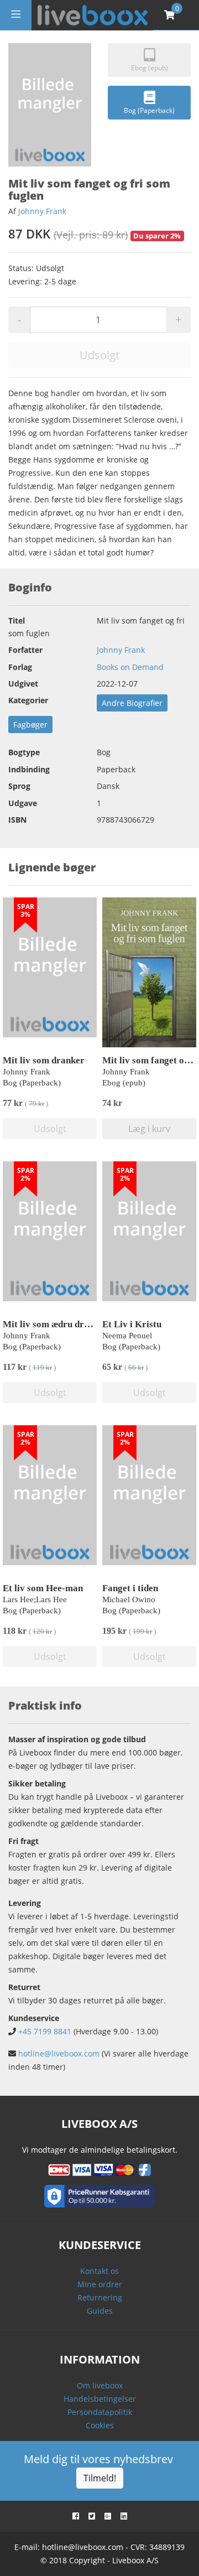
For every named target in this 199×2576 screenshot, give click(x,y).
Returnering (100, 2297)
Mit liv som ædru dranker (55, 1324)
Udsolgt (99, 355)
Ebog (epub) (150, 68)
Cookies (100, 2425)
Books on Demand (130, 667)
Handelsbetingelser (100, 2399)
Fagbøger (30, 724)
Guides (100, 2311)
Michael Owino (129, 1599)
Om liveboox (100, 2385)
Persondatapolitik (100, 2412)
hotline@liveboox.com (59, 2053)
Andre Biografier (132, 703)
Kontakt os (99, 2271)
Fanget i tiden (130, 1588)
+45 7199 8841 (45, 2031)
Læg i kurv (149, 1129)
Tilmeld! (100, 2478)
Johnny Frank (42, 211)
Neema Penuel (127, 1336)
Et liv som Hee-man (43, 1588)
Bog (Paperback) (149, 110)
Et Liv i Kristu (132, 1324)
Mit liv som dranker (44, 1060)
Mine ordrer (100, 2284)
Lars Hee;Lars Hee (35, 1599)
